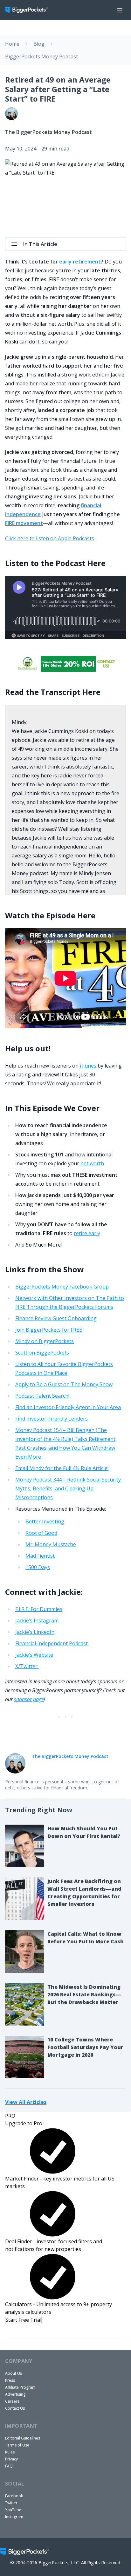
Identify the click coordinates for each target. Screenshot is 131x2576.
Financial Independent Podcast (52, 1643)
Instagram (14, 2517)
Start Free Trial (23, 2320)
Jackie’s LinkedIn (35, 1632)
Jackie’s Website (34, 1655)
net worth (92, 1163)
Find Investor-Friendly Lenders (52, 1419)
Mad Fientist (40, 1556)
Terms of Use (17, 2445)
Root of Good (41, 1533)
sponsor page (29, 1699)
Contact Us (15, 2408)
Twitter (11, 2503)
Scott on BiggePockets (42, 1353)
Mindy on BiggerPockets (45, 1341)
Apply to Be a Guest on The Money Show (64, 1384)
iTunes (88, 1066)
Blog (39, 44)
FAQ (9, 2466)
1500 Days (38, 1567)
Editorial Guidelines (23, 2438)
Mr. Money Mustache (51, 1544)
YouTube (13, 2510)
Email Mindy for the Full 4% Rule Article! (62, 1468)
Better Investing (45, 1521)
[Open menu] (120, 10)
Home (12, 44)
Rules (10, 2452)
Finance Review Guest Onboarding (56, 1318)
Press (10, 2380)
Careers (12, 2401)
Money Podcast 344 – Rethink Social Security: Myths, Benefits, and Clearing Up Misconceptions (69, 1488)
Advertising (15, 2394)
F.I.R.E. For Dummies (39, 1609)
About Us (14, 2373)
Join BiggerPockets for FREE (49, 1330)
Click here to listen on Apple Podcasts (50, 538)
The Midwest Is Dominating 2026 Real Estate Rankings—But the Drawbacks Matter (84, 1994)
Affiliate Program (20, 2387)
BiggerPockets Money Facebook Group (62, 1287)
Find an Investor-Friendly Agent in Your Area (68, 1407)
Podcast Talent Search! (42, 1396)
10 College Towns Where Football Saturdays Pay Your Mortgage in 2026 (85, 2047)
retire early (87, 1233)
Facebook (14, 2496)
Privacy (11, 2459)
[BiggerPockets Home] (29, 10)
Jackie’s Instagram (37, 1621)
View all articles (26, 2102)
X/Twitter (27, 1666)
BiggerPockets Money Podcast (41, 57)
